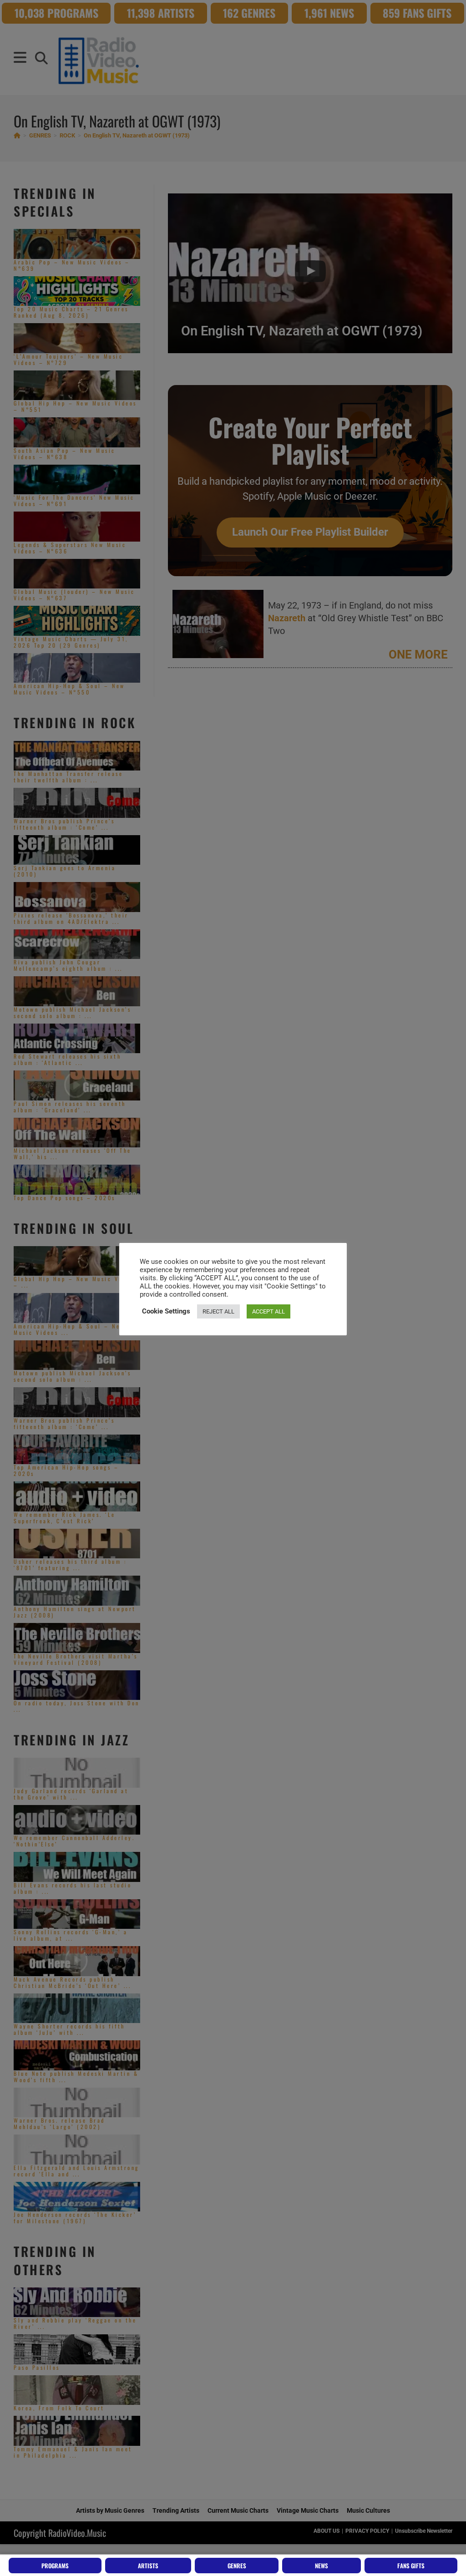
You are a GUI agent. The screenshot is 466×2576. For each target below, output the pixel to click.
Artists (148, 2566)
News (322, 2566)
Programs (55, 2566)
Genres (237, 2566)
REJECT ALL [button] (218, 1311)
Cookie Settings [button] (166, 1311)
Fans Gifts (411, 2566)
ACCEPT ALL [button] (268, 1311)
